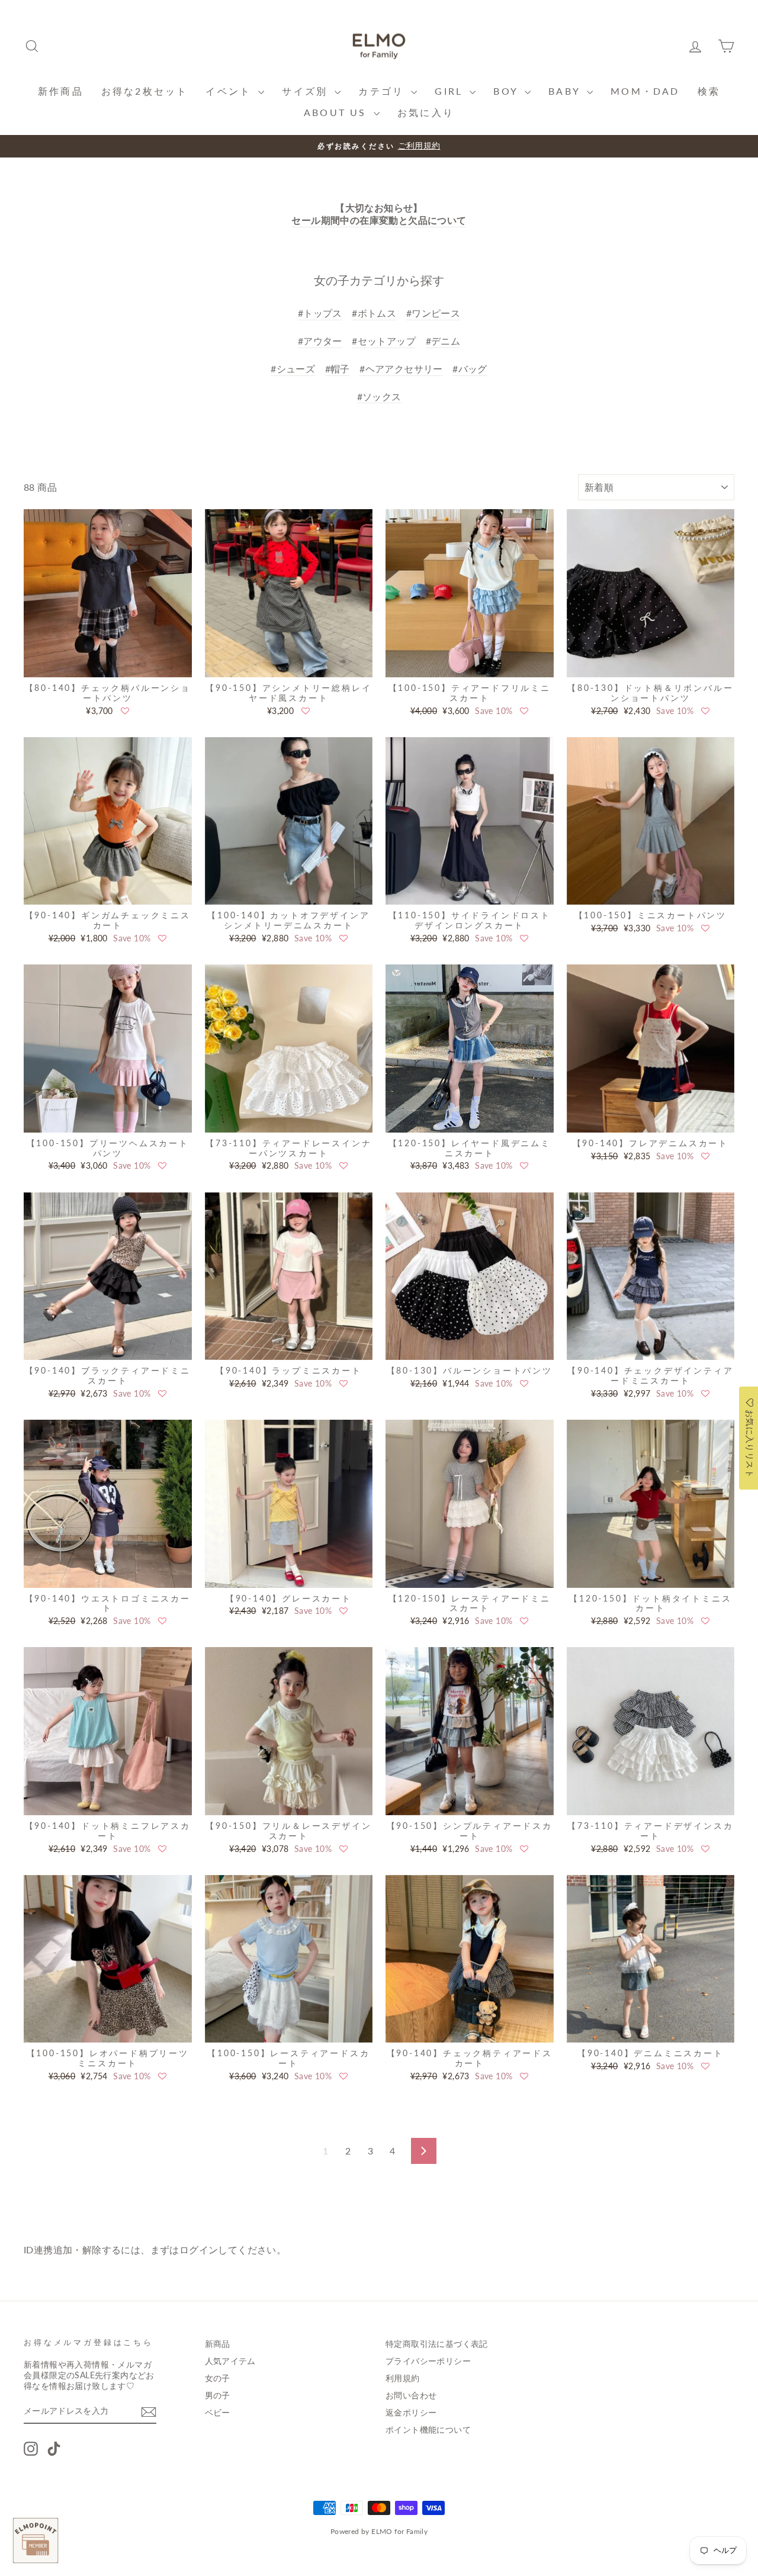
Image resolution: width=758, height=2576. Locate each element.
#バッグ (470, 369)
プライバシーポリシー (428, 2361)
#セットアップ (384, 341)
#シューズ (293, 369)
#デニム (443, 341)
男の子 (218, 2395)
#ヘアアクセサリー (401, 369)
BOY (508, 91)
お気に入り (426, 112)
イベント (230, 91)
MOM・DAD (645, 91)
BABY (566, 91)
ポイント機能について (428, 2430)
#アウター (320, 341)
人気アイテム (230, 2361)
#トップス (320, 313)
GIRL (451, 91)
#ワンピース (433, 313)
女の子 (218, 2378)
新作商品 (61, 91)
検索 (709, 91)
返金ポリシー (411, 2413)
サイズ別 (307, 91)
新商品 (218, 2344)
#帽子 (338, 369)
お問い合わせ (411, 2395)
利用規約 (403, 2378)
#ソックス (379, 396)
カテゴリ (383, 91)
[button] (125, 711)
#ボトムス (374, 313)
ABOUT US (337, 112)
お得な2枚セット (145, 91)
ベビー (218, 2413)
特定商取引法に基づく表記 (437, 2344)
